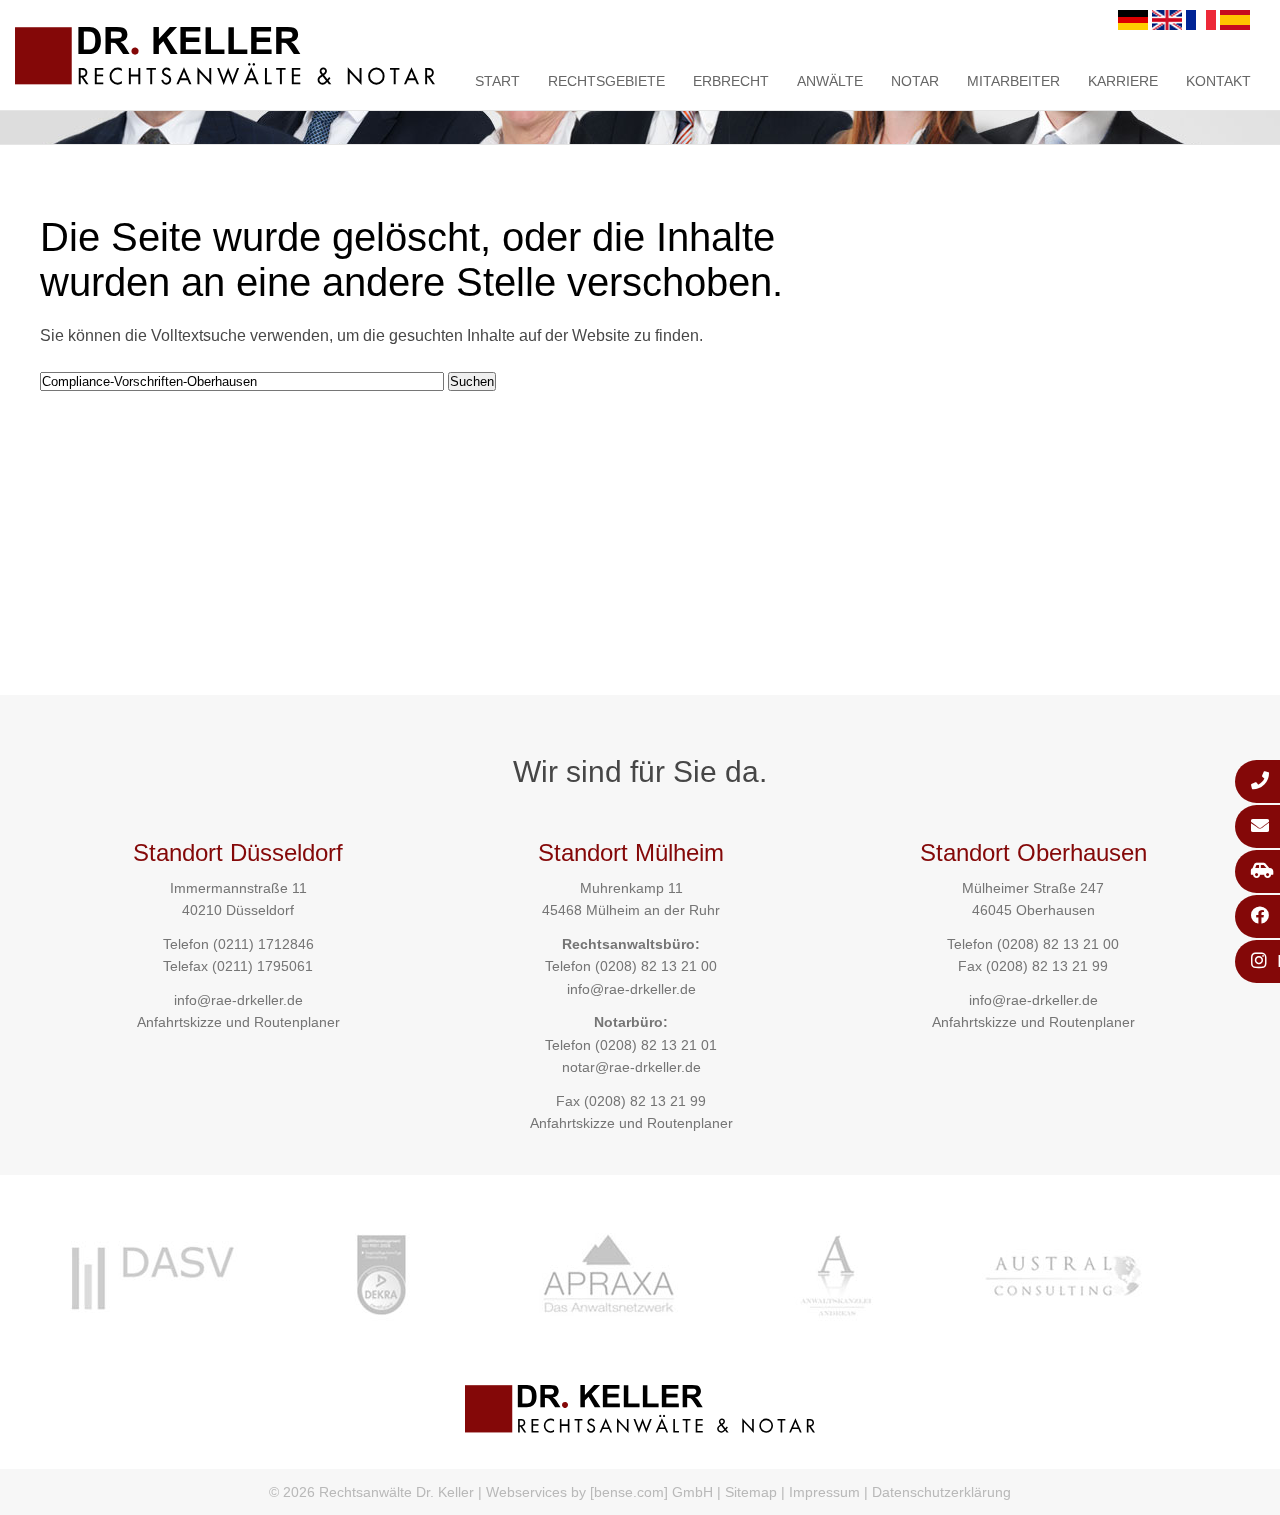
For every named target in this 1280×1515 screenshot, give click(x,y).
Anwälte (830, 81)
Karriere (1123, 81)
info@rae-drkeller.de (238, 1000)
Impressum (824, 1492)
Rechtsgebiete (606, 81)
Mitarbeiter (1013, 81)
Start (497, 81)
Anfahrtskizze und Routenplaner (238, 1022)
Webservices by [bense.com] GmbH (599, 1492)
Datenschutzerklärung (941, 1492)
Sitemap (751, 1492)
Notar (915, 81)
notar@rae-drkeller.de (631, 1067)
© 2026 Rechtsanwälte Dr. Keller (371, 1492)
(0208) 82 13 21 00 (656, 966)
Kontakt (1218, 81)
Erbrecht (731, 81)
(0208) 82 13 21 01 (656, 1045)
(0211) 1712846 (263, 944)
